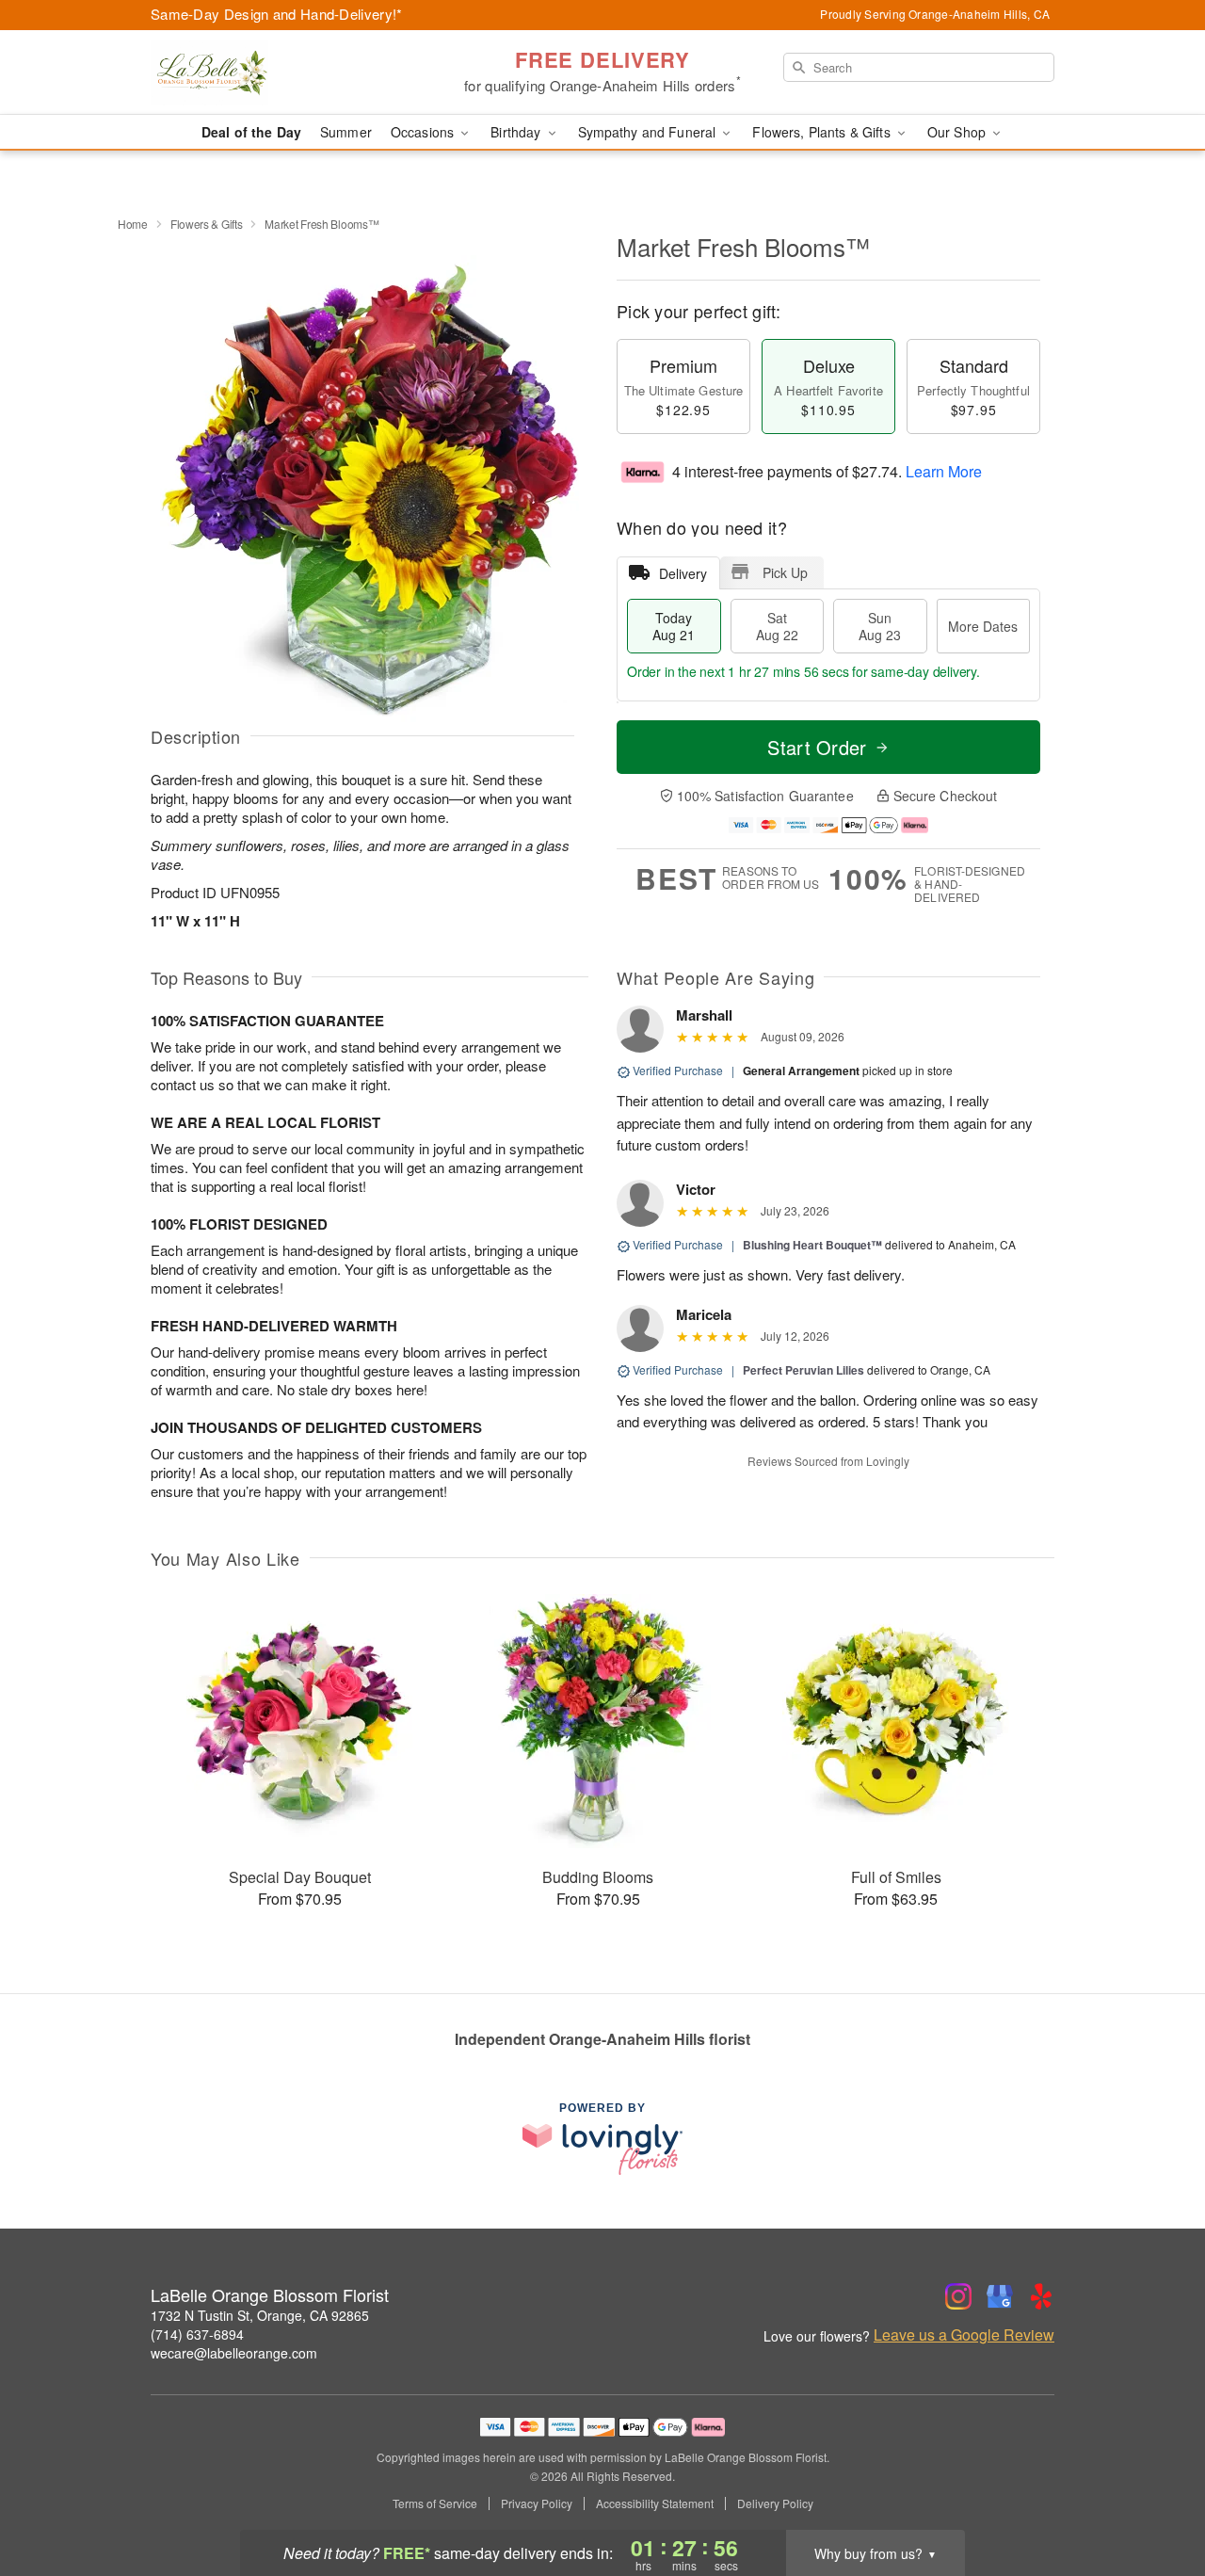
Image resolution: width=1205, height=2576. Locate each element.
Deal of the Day (251, 132)
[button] (1156, 2496)
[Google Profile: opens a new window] (1000, 2296)
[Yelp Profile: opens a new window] (1041, 2296)
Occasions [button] (424, 132)
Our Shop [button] (958, 132)
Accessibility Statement (655, 2504)
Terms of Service (435, 2504)
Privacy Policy (537, 2504)
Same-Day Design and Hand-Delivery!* (277, 14)
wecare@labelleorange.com (234, 2353)
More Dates (983, 626)
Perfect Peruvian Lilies (803, 1370)
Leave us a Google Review (964, 2335)
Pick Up (785, 572)
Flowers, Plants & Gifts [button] (823, 132)
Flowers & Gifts (207, 224)
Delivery (683, 573)
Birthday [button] (517, 132)
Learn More (944, 471)
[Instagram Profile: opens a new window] (958, 2296)
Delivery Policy (775, 2504)
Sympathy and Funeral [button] (649, 132)
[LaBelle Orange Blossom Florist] (286, 72)
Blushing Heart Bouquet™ (812, 1245)
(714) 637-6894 (197, 2334)
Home (133, 224)
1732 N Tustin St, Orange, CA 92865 (260, 2315)
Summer (346, 132)
